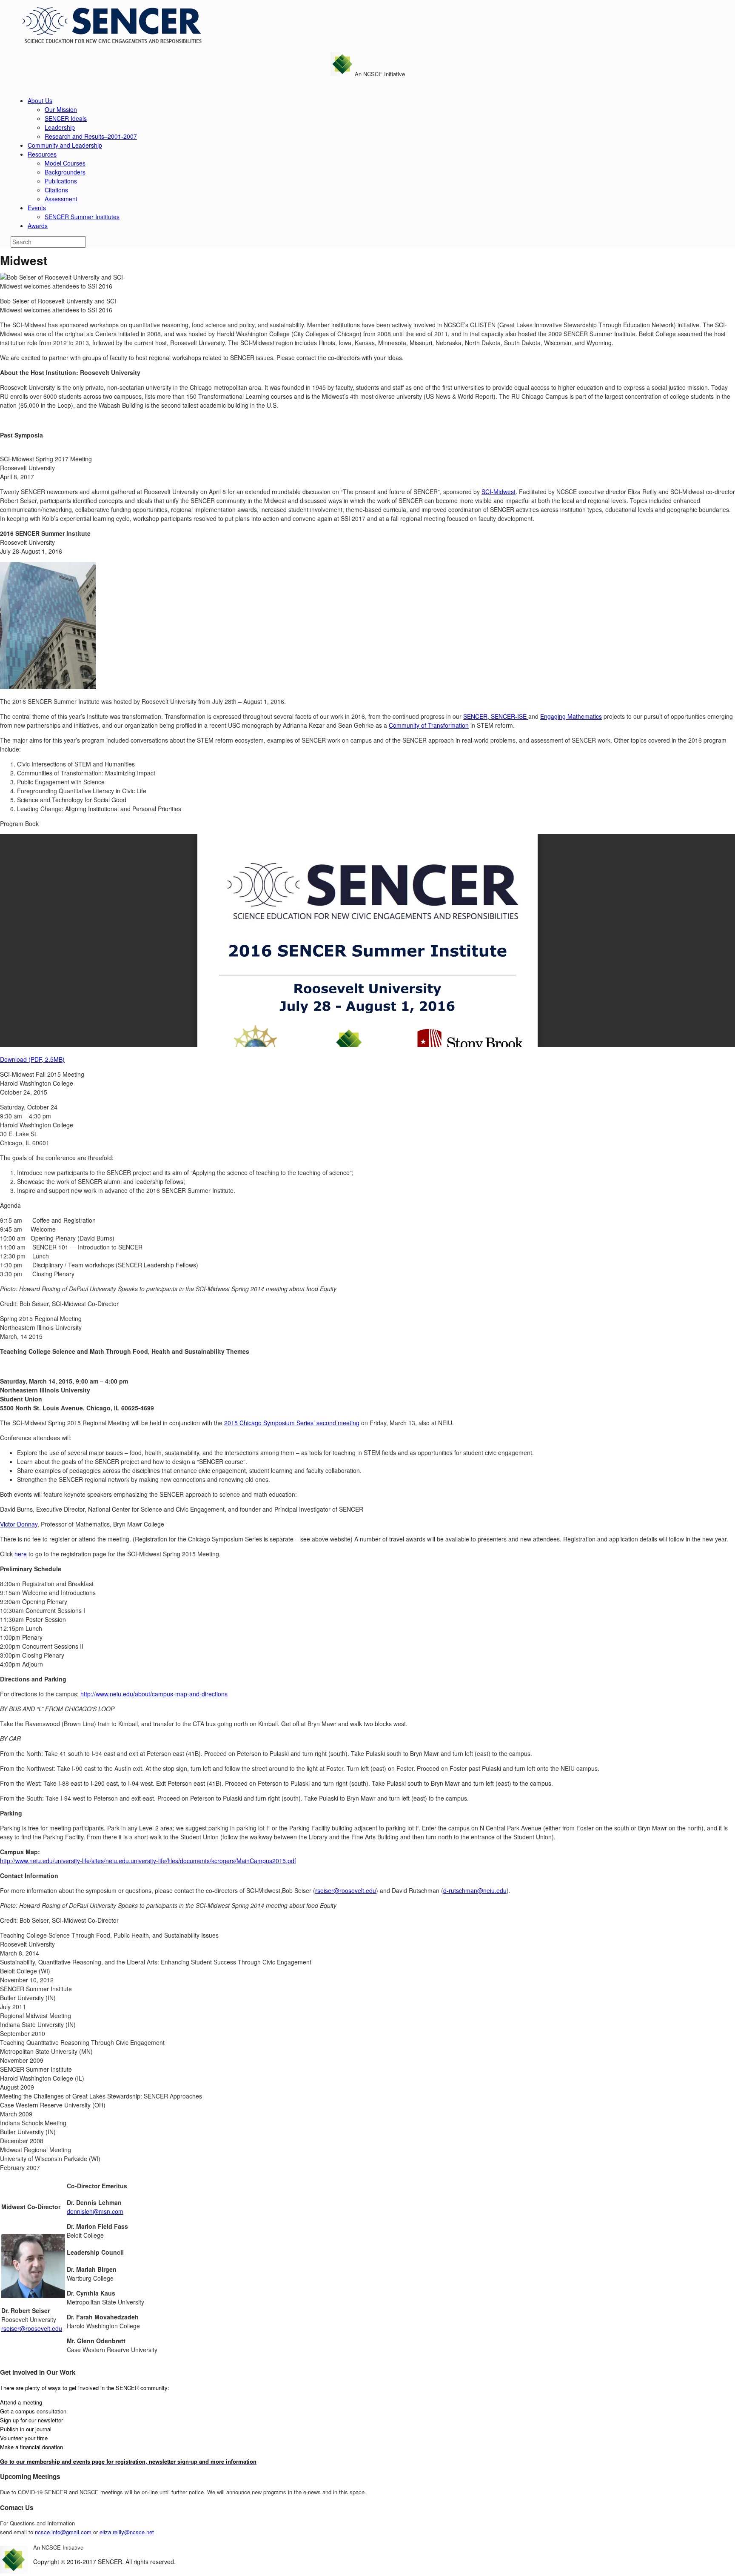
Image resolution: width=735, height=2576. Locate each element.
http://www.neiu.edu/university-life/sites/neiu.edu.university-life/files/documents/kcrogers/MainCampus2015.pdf (148, 1861)
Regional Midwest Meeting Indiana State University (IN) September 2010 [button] (38, 2024)
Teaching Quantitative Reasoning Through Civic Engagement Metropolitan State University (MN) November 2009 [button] (82, 2051)
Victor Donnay (19, 1524)
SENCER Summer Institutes (82, 217)
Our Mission (61, 109)
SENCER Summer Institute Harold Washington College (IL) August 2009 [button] (42, 2078)
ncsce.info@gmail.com (63, 2532)
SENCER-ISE (510, 716)
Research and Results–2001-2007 (91, 136)
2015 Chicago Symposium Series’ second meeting (292, 1423)
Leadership (60, 127)
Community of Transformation (429, 725)
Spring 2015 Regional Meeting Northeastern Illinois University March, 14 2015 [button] (41, 1327)
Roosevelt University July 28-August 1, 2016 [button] (45, 542)
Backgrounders (65, 172)
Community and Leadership (65, 145)
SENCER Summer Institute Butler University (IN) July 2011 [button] (36, 1998)
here (21, 1554)
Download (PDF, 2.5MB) (32, 1059)
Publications (61, 181)
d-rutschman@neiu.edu (475, 1890)
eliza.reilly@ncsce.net (127, 2532)
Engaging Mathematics (571, 716)
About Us (40, 100)
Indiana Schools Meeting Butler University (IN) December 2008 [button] (33, 2132)
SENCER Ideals (66, 118)
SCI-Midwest (499, 492)
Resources (42, 154)
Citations (56, 190)
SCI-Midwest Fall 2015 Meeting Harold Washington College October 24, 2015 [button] (42, 1083)
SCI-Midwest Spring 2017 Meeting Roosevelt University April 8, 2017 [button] (46, 468)
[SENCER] (108, 42)
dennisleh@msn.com (95, 2211)
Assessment (61, 199)
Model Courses (65, 163)
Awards (38, 226)
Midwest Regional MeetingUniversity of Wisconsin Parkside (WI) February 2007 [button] (50, 2159)
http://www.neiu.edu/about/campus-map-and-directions (154, 1694)
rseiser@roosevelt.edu (346, 1890)
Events (37, 208)
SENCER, (477, 716)
